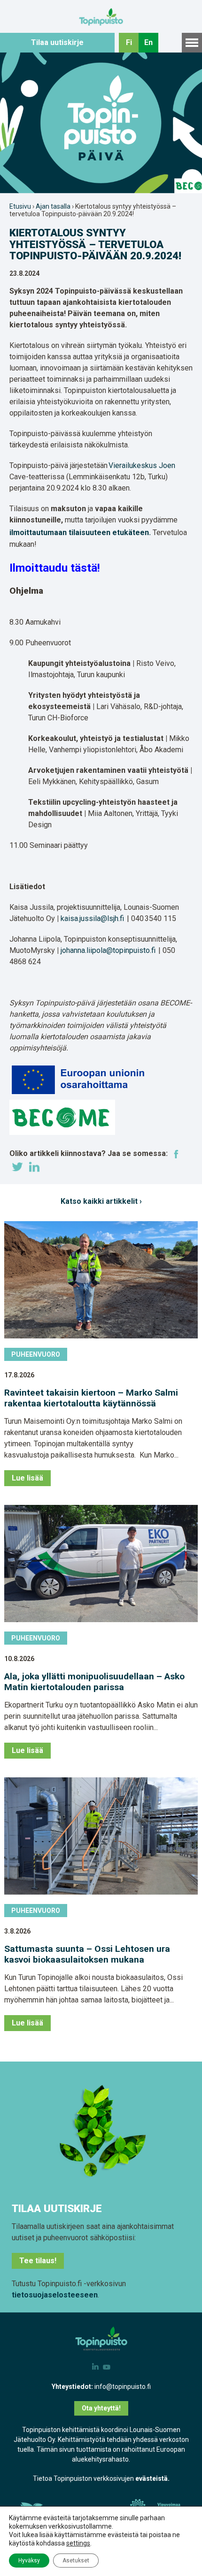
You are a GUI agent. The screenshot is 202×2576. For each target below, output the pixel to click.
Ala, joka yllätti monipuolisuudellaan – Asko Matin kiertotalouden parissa (94, 1682)
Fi (129, 42)
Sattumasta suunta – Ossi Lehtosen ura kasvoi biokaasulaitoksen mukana (87, 1954)
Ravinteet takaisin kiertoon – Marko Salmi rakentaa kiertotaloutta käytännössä (91, 1398)
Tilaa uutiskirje (57, 42)
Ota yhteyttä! (101, 2408)
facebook (176, 1154)
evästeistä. (152, 2478)
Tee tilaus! (38, 2261)
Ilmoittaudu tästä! (55, 568)
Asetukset (76, 2561)
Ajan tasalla (53, 206)
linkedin (34, 1167)
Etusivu (20, 206)
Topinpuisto (101, 17)
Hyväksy (29, 2561)
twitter (17, 1167)
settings (78, 2543)
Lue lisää (27, 1478)
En (148, 42)
